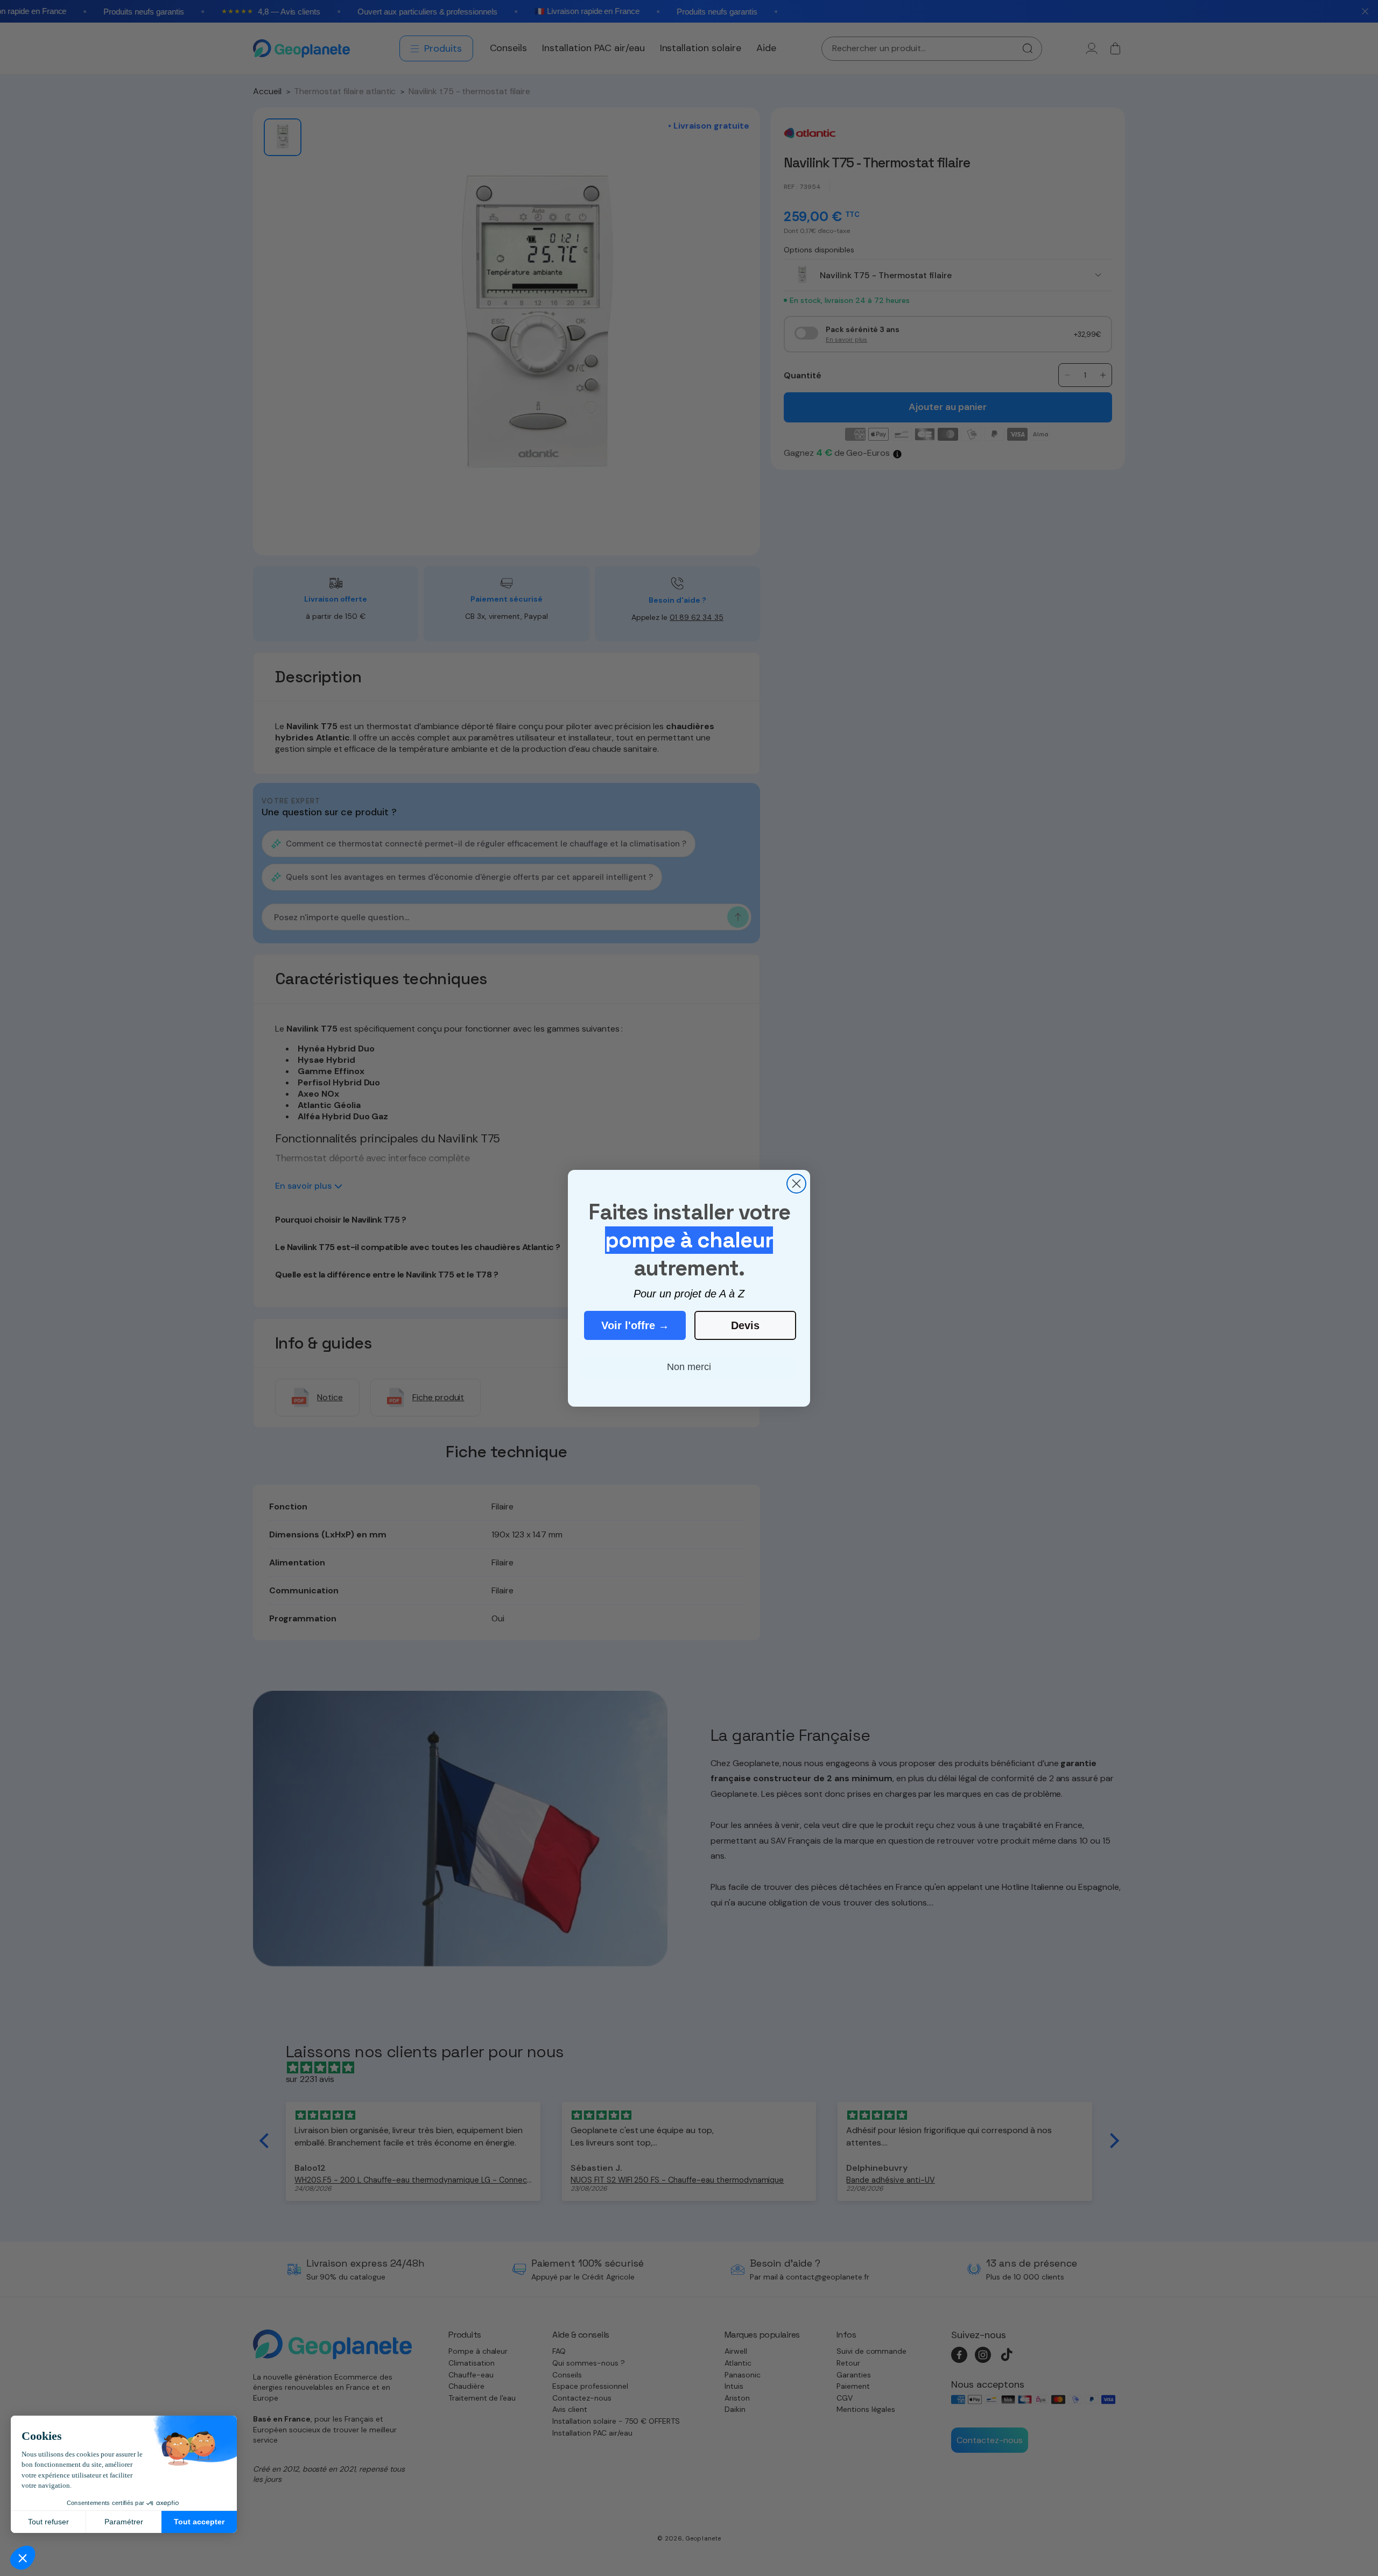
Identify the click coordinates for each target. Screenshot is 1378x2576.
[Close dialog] (796, 1184)
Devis (745, 1325)
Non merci (689, 1367)
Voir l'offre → (635, 1325)
